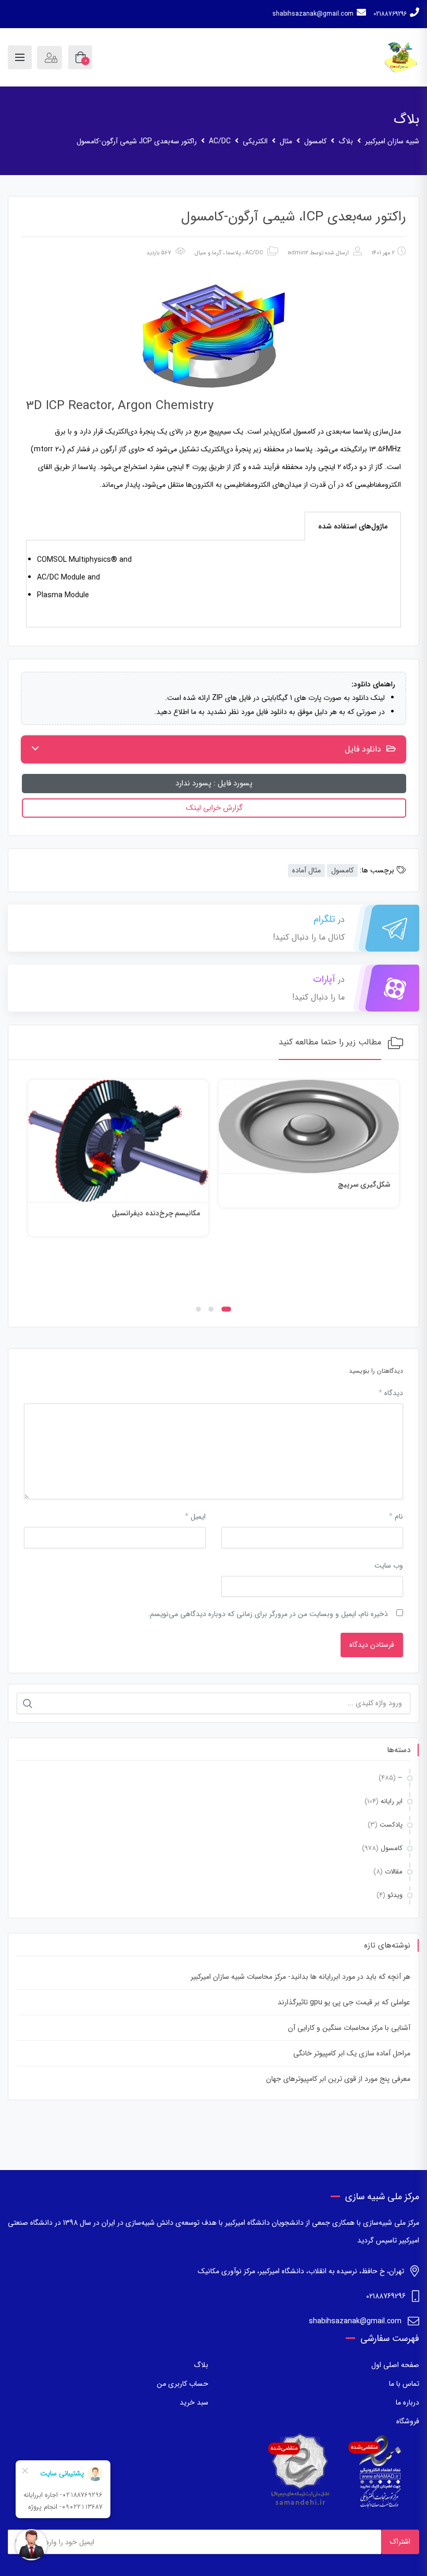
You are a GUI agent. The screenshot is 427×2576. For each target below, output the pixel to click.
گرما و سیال (208, 253)
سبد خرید (194, 2402)
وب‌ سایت (389, 1566)
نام (396, 1517)
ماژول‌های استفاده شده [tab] (353, 526)
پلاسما (233, 253)
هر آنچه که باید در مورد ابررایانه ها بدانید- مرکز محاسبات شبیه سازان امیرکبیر (300, 1977)
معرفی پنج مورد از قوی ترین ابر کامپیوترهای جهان (338, 2079)
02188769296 (390, 14)
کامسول (342, 870)
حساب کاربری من (183, 2384)
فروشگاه (408, 2421)
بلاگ (201, 2365)
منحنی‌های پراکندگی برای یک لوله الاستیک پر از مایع (123, 1268)
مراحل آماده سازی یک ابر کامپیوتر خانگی (352, 2053)
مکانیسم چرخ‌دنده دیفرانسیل (347, 1213)
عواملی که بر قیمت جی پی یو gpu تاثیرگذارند (344, 2002)
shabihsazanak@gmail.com (313, 14)
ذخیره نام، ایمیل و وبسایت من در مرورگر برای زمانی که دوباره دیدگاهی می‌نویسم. (268, 1614)
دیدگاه (391, 1393)
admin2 (298, 253)
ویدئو (395, 1895)
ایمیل (195, 1517)
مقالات (394, 1872)
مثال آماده (306, 870)
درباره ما (407, 2402)
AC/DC (254, 253)
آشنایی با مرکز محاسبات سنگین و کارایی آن (349, 2028)
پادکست (391, 1825)
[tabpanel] (213, 584)
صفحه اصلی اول (395, 2365)
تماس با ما (404, 2384)
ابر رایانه (392, 1801)
